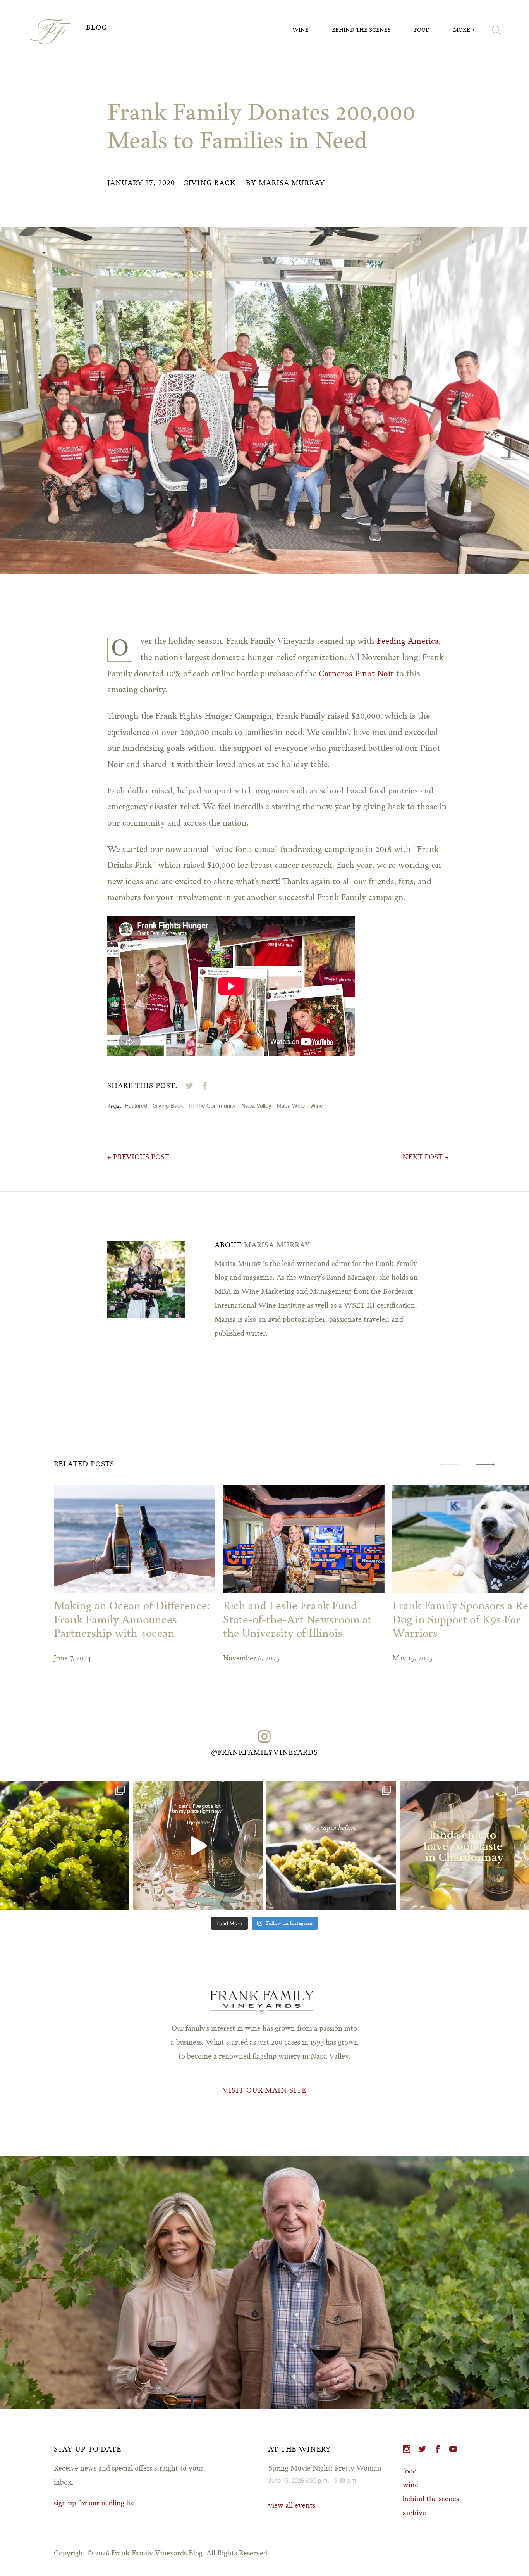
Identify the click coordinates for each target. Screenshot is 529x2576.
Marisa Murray (292, 183)
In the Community (212, 1105)
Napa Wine (291, 1105)
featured (136, 1105)
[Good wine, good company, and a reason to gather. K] (464, 1846)
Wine (301, 30)
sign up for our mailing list (95, 2504)
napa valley (256, 1105)
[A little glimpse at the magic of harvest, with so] (65, 1846)
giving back (168, 1105)
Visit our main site (264, 2091)
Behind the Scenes (361, 30)
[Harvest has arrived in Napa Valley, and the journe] (331, 1846)
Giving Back (210, 183)
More (462, 30)
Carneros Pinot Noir (356, 674)
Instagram (407, 2449)
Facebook (438, 2449)
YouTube (453, 2449)
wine (317, 1105)
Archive (414, 2513)
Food (422, 30)
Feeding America (408, 642)
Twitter (422, 2449)
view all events (292, 2506)
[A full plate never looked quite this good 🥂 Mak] (198, 1846)
